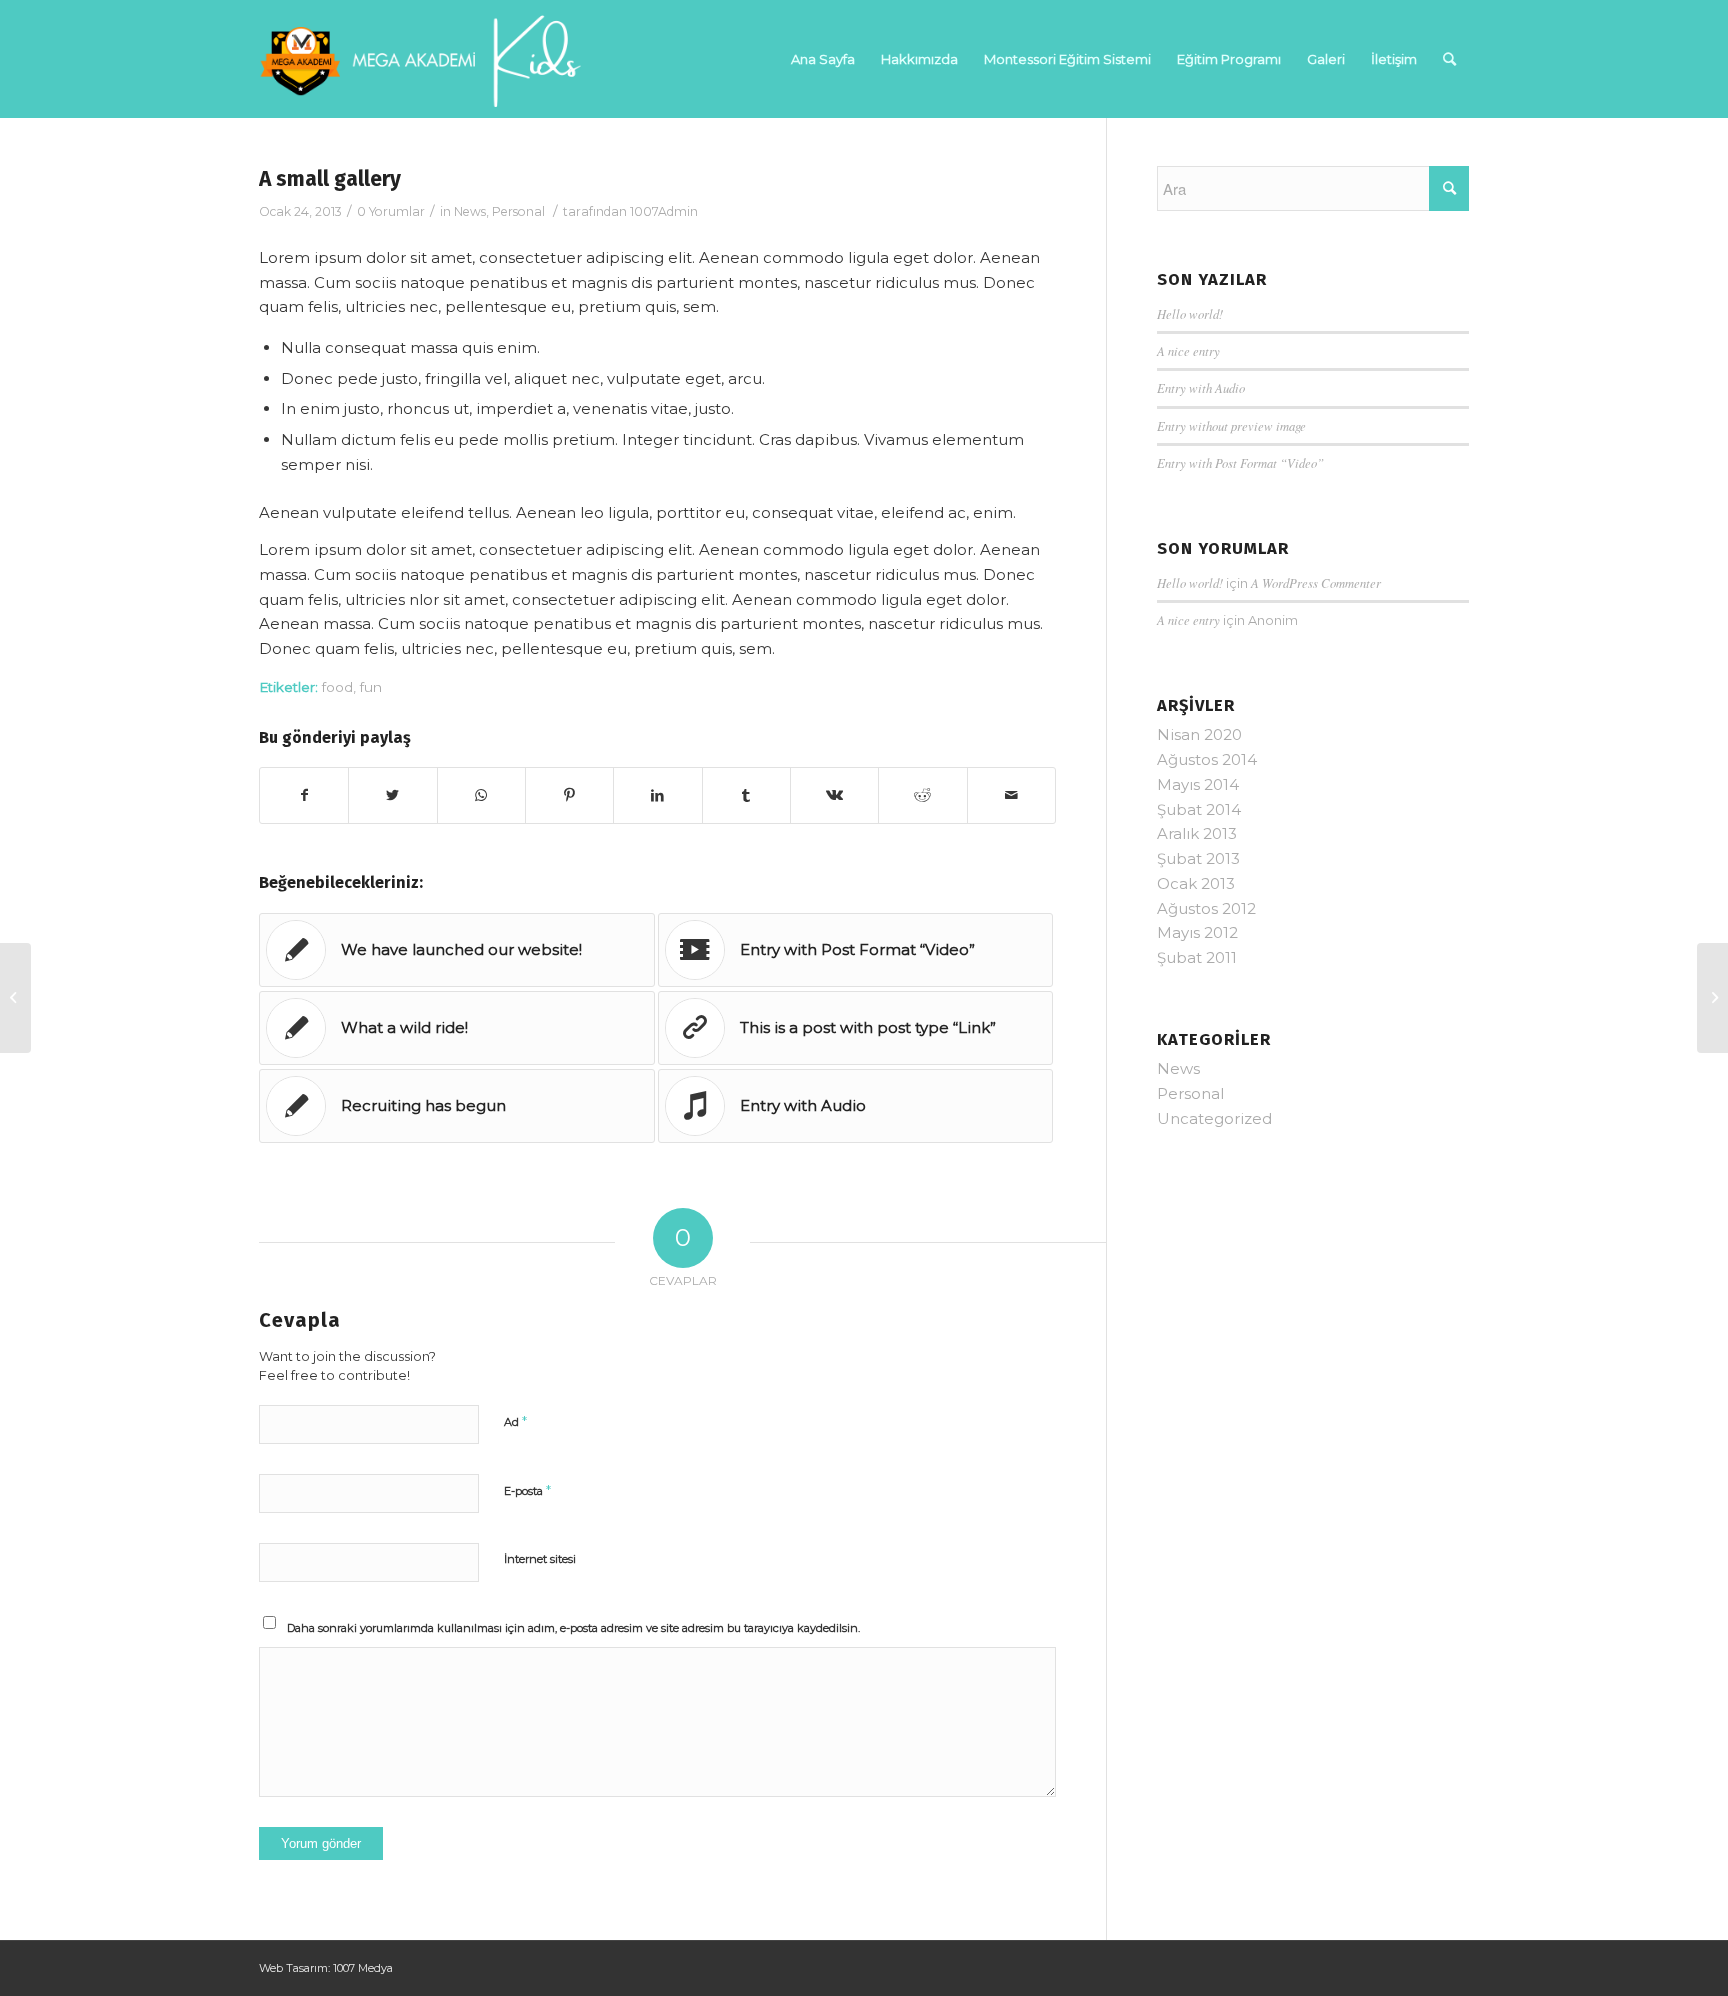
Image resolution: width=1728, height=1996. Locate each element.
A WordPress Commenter (1316, 582)
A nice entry (1188, 350)
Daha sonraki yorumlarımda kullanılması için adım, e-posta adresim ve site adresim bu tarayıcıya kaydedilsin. (573, 1628)
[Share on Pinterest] (569, 795)
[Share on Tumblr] (746, 795)
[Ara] (1449, 59)
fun (371, 687)
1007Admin (664, 211)
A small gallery (330, 179)
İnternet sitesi (540, 1559)
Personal (518, 211)
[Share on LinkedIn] (657, 795)
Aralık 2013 (1197, 833)
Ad (515, 1421)
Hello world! (1190, 313)
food (337, 687)
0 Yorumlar (391, 211)
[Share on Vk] (834, 795)
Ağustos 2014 (1207, 759)
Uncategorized (1214, 1118)
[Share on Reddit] (922, 795)
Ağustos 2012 (1206, 908)
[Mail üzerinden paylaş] (1011, 795)
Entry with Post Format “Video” (1240, 462)
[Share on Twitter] (392, 795)
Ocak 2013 (1196, 883)
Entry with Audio (1201, 387)
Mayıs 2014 (1198, 784)
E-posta (527, 1490)
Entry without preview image (1231, 425)
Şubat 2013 (1198, 858)
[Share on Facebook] (304, 795)
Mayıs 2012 (1197, 932)
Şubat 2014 (1199, 809)
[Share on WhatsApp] (481, 795)
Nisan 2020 (1199, 734)
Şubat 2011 (1197, 957)
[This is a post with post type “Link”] (15, 998)
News (470, 211)
